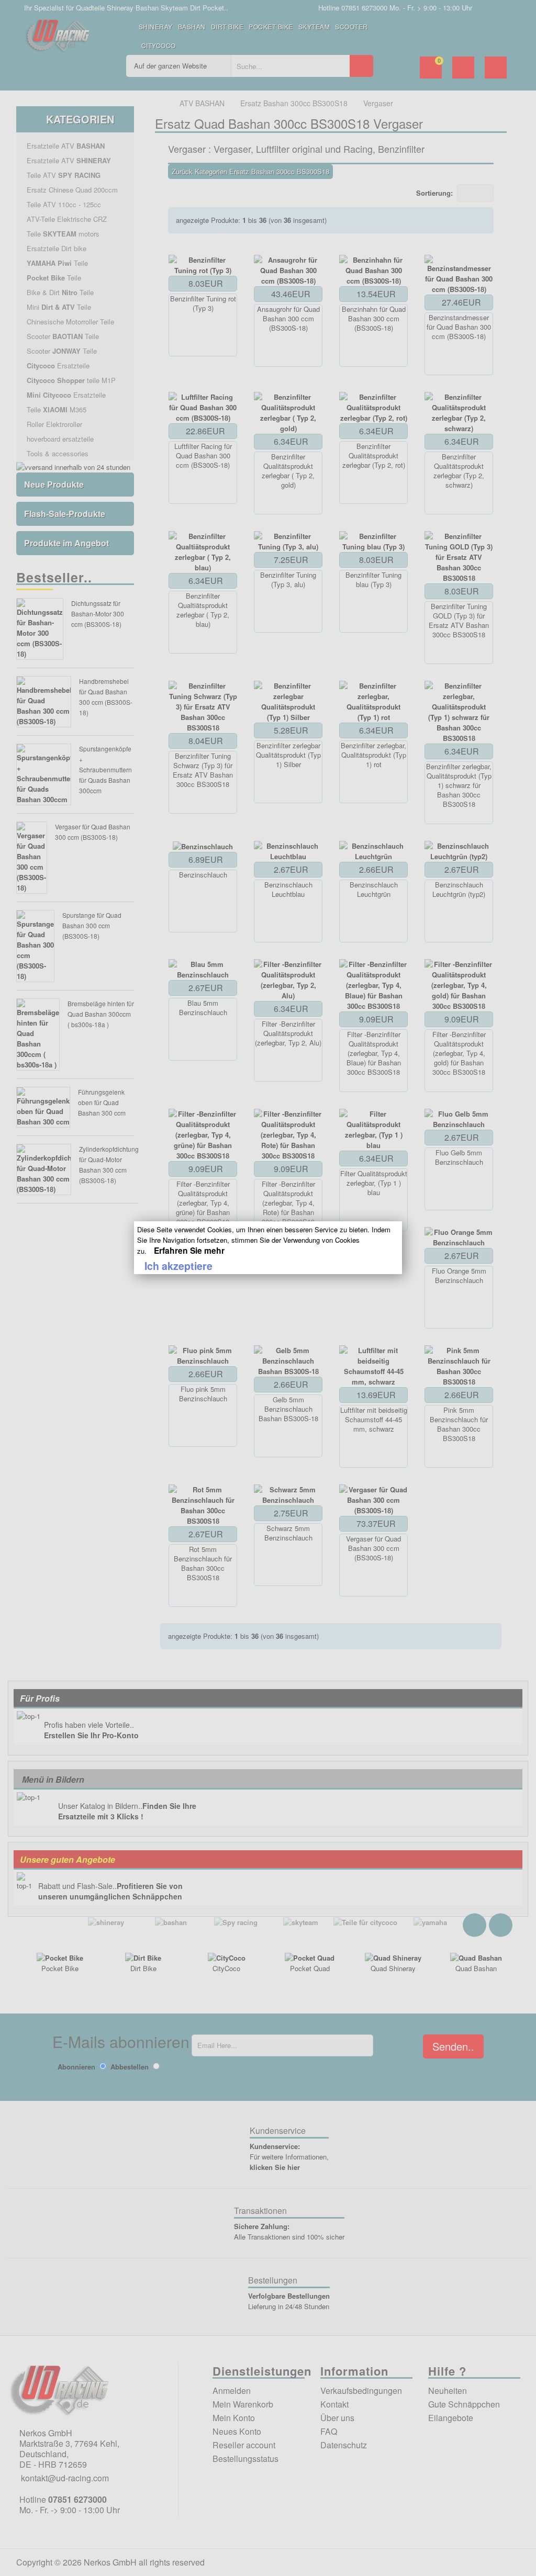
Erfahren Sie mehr (189, 1250)
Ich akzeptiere (178, 1266)
